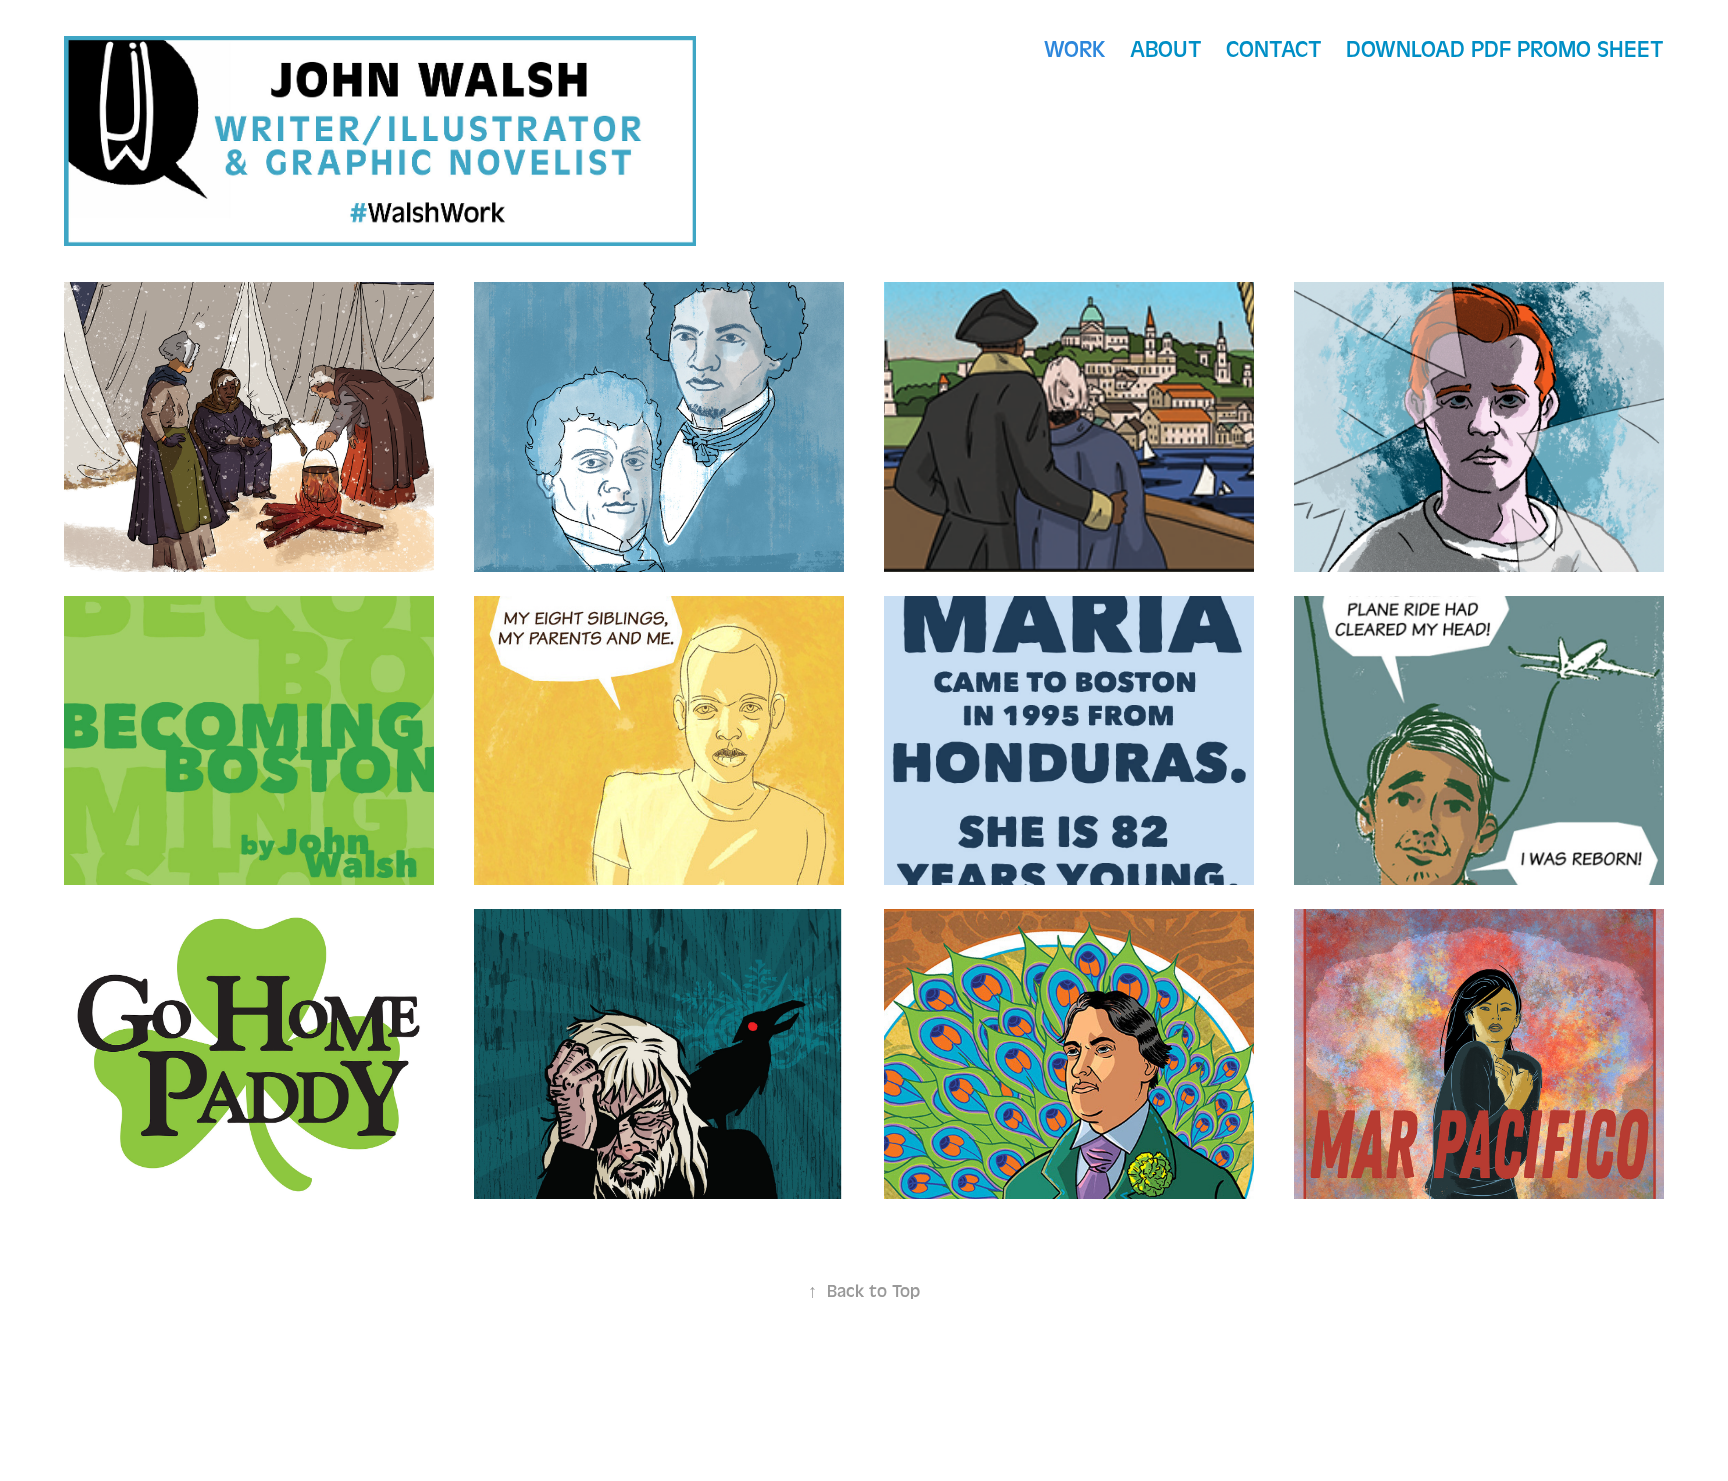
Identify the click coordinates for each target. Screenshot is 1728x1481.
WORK (1075, 49)
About (1166, 49)
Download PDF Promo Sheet (1505, 49)
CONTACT (1274, 49)
